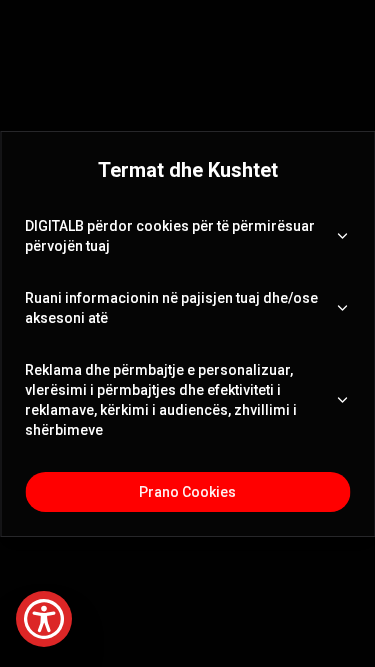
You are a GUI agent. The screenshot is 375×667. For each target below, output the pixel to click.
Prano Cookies (187, 492)
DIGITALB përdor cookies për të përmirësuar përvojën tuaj (170, 236)
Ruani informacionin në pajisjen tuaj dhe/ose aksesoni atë (171, 308)
